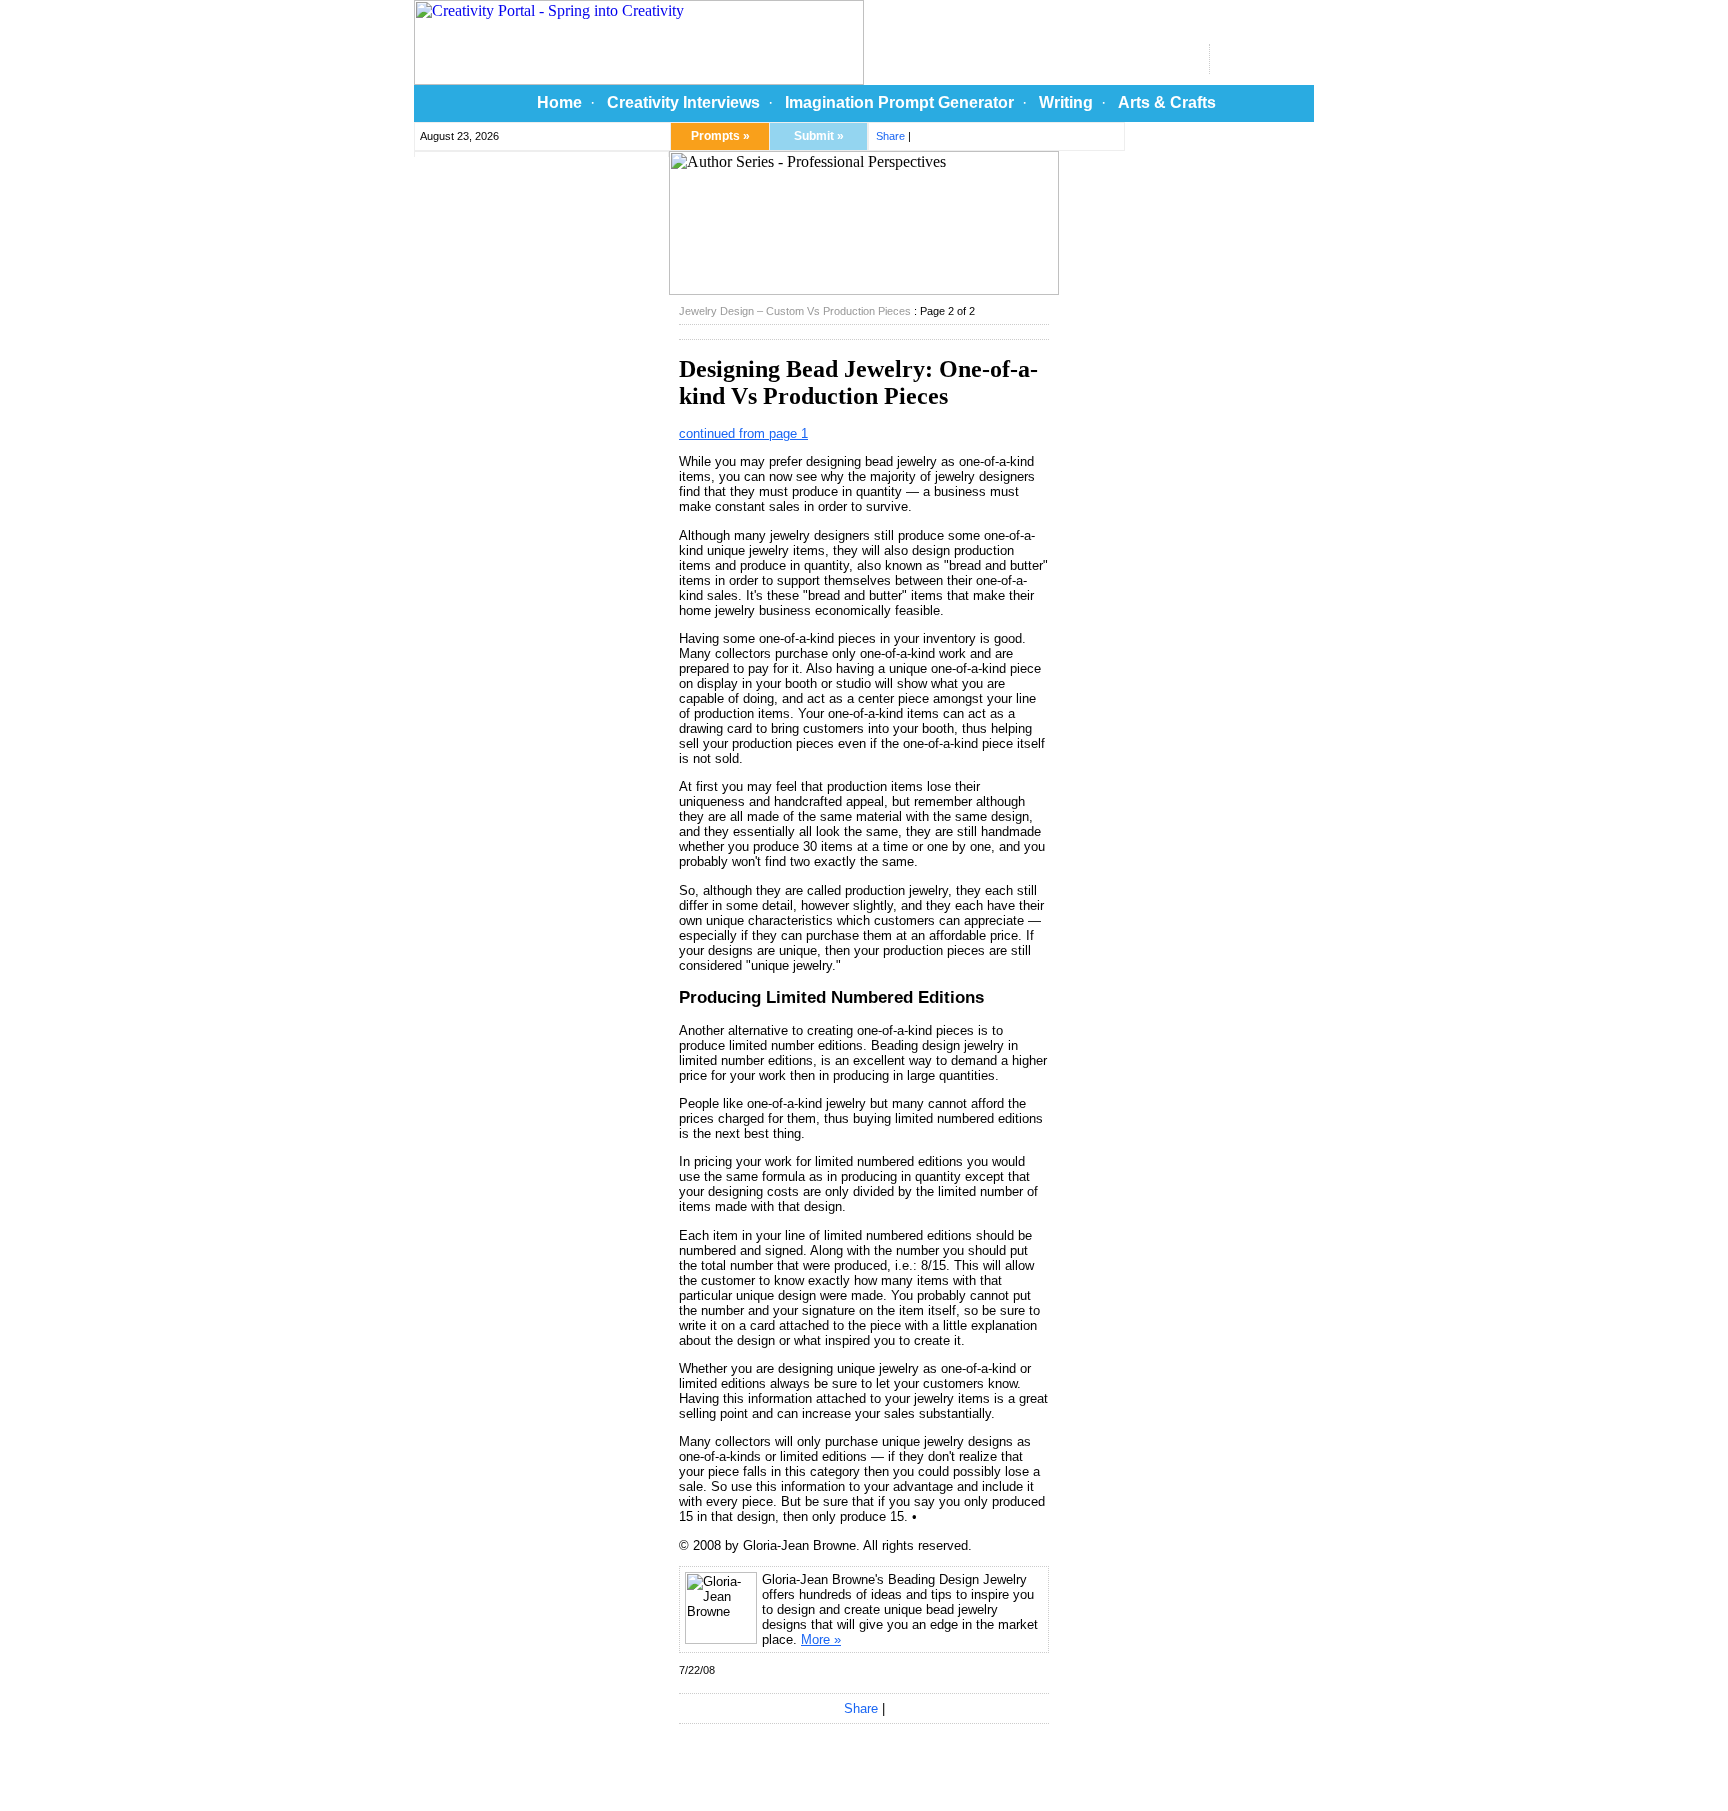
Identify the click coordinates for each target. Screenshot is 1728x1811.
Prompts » (720, 136)
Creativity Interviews (683, 102)
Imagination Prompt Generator (899, 102)
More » (821, 1639)
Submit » (819, 136)
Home (559, 102)
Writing (1066, 102)
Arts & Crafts (1167, 102)
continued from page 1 (743, 433)
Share (890, 136)
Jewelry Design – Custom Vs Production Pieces (795, 311)
